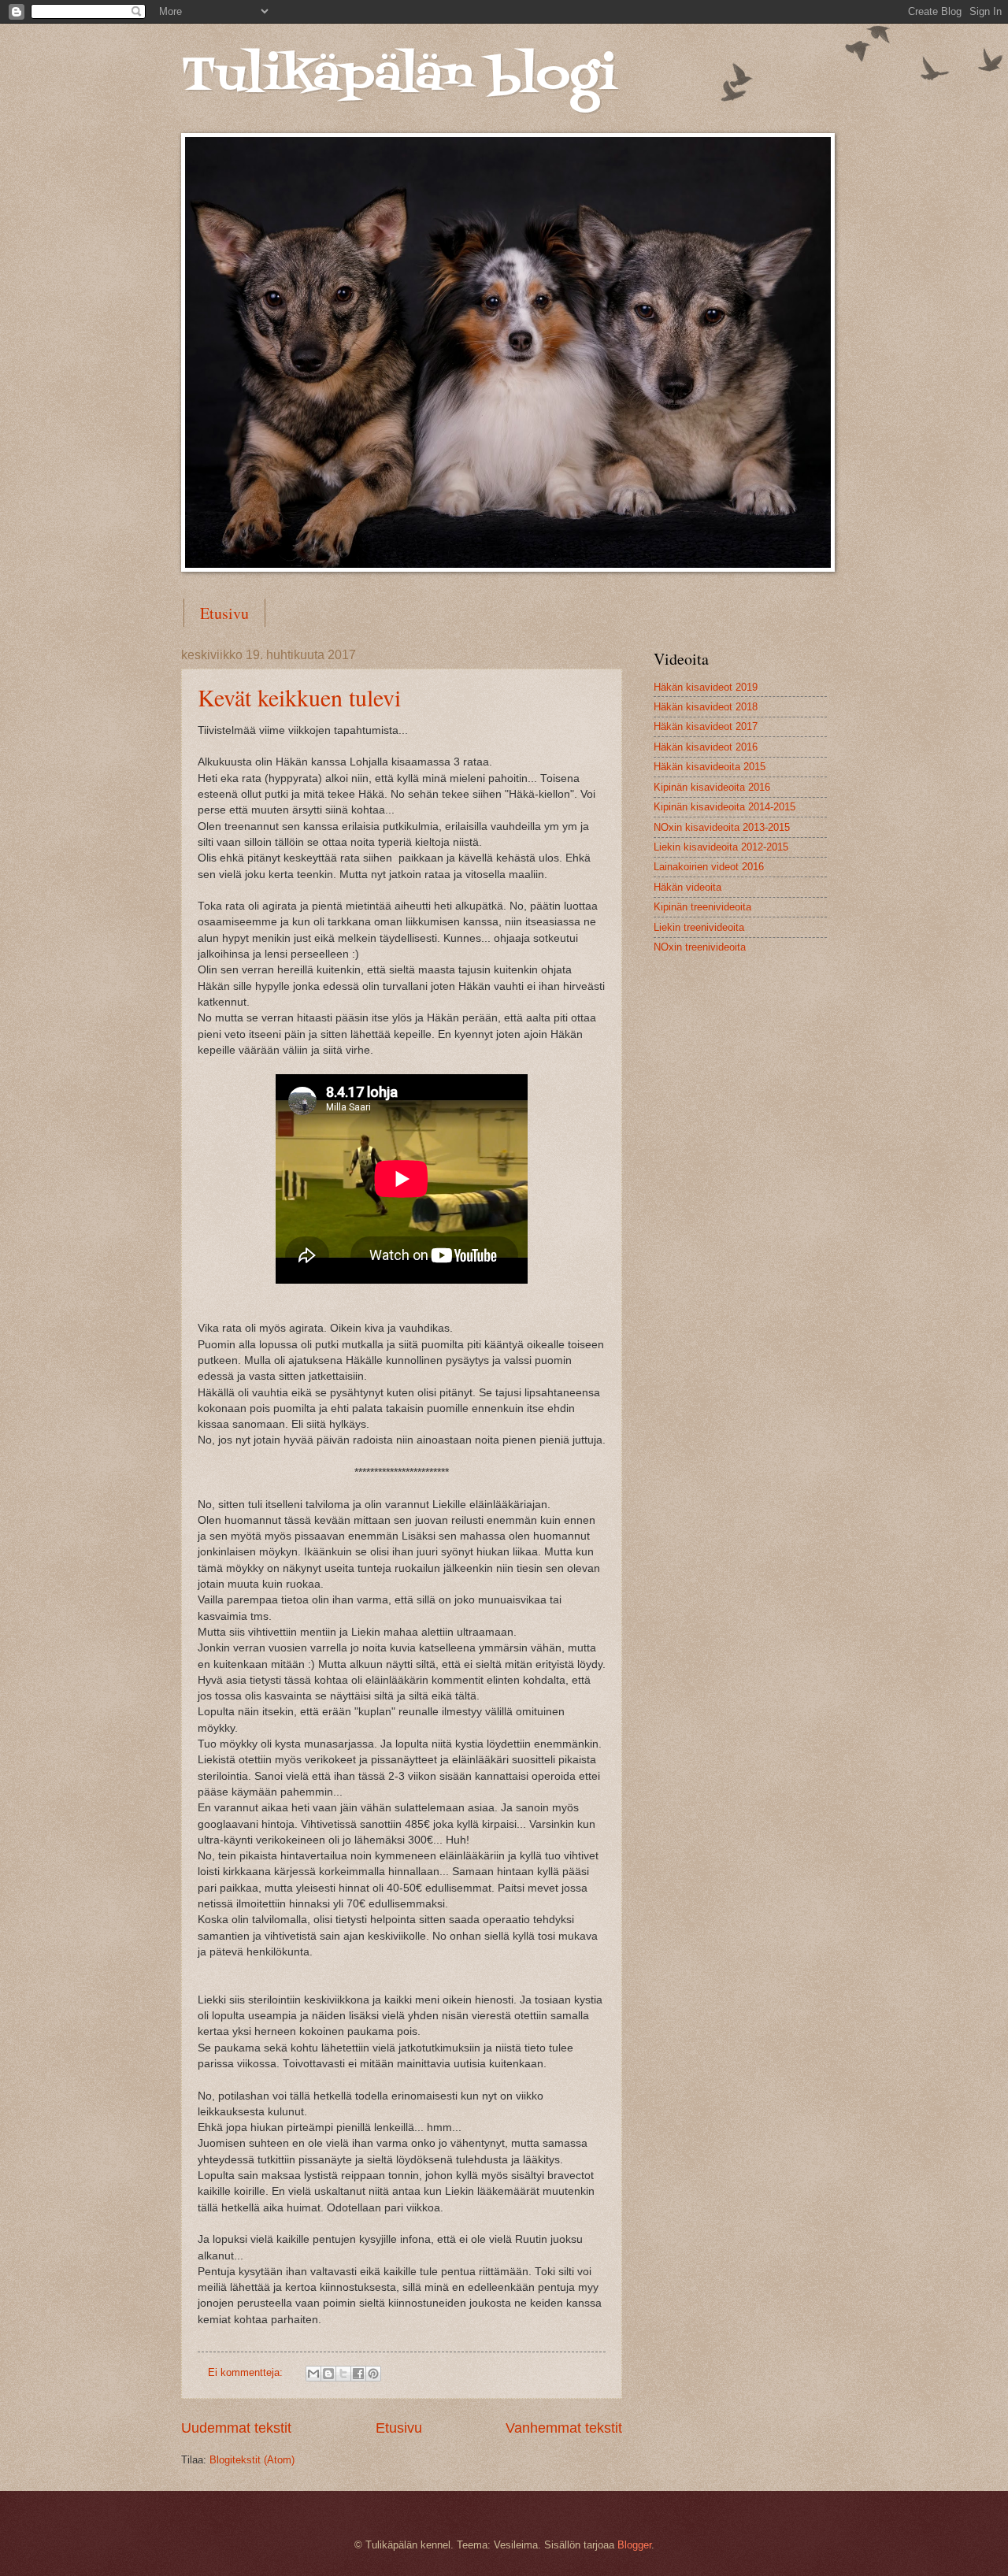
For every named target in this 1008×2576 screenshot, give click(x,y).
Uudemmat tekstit (236, 2428)
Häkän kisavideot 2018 (706, 707)
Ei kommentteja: (247, 2372)
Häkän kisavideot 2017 (706, 726)
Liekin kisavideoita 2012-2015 (721, 847)
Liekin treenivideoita (699, 927)
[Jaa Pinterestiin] (373, 2374)
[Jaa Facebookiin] (358, 2374)
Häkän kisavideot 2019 (706, 687)
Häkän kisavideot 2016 (706, 747)
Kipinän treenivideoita (702, 907)
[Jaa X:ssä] (343, 2374)
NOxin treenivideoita (700, 947)
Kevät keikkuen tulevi (299, 697)
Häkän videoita (687, 887)
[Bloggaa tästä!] (328, 2374)
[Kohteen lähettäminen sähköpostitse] (313, 2374)
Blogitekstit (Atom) (252, 2460)
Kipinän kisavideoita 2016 (712, 787)
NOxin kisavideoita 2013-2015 (722, 827)
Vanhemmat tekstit (564, 2428)
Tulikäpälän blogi (399, 77)
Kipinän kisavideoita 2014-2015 (724, 807)
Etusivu (224, 613)
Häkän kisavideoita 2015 (710, 767)
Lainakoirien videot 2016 (709, 867)
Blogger (634, 2545)
